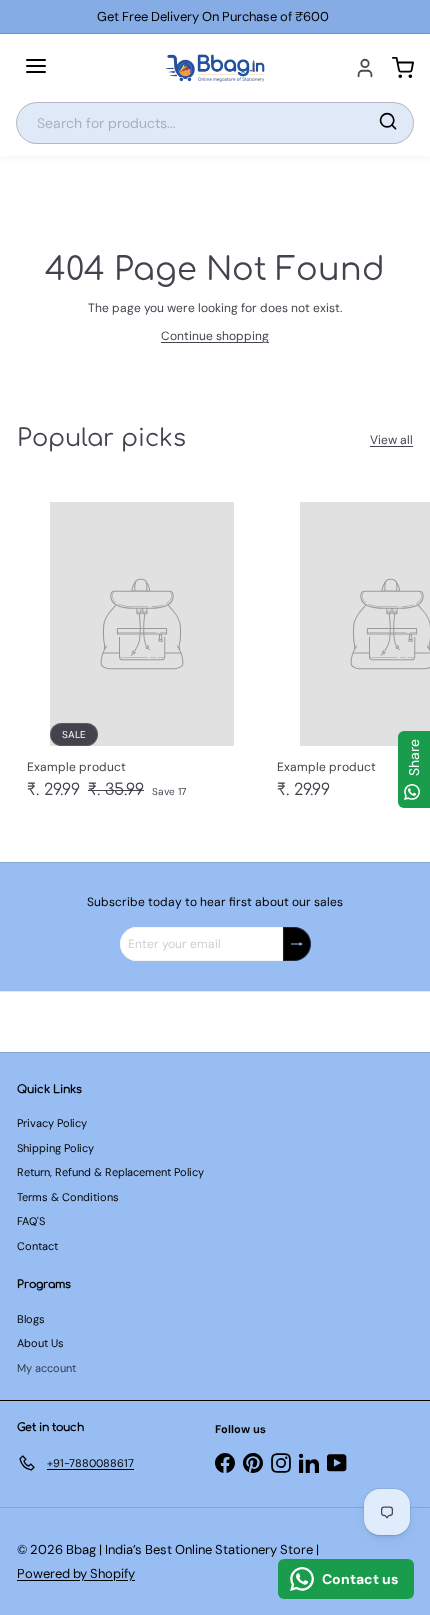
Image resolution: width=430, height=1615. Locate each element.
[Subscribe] (297, 944)
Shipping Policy (55, 1148)
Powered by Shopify (76, 1573)
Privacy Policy (52, 1123)
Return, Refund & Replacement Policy (110, 1172)
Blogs (31, 1319)
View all (391, 440)
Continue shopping (215, 336)
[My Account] (365, 68)
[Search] (388, 123)
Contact (37, 1246)
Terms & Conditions (68, 1197)
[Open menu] (36, 68)
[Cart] (403, 68)
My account (46, 1368)
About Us (40, 1343)
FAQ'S (31, 1221)
